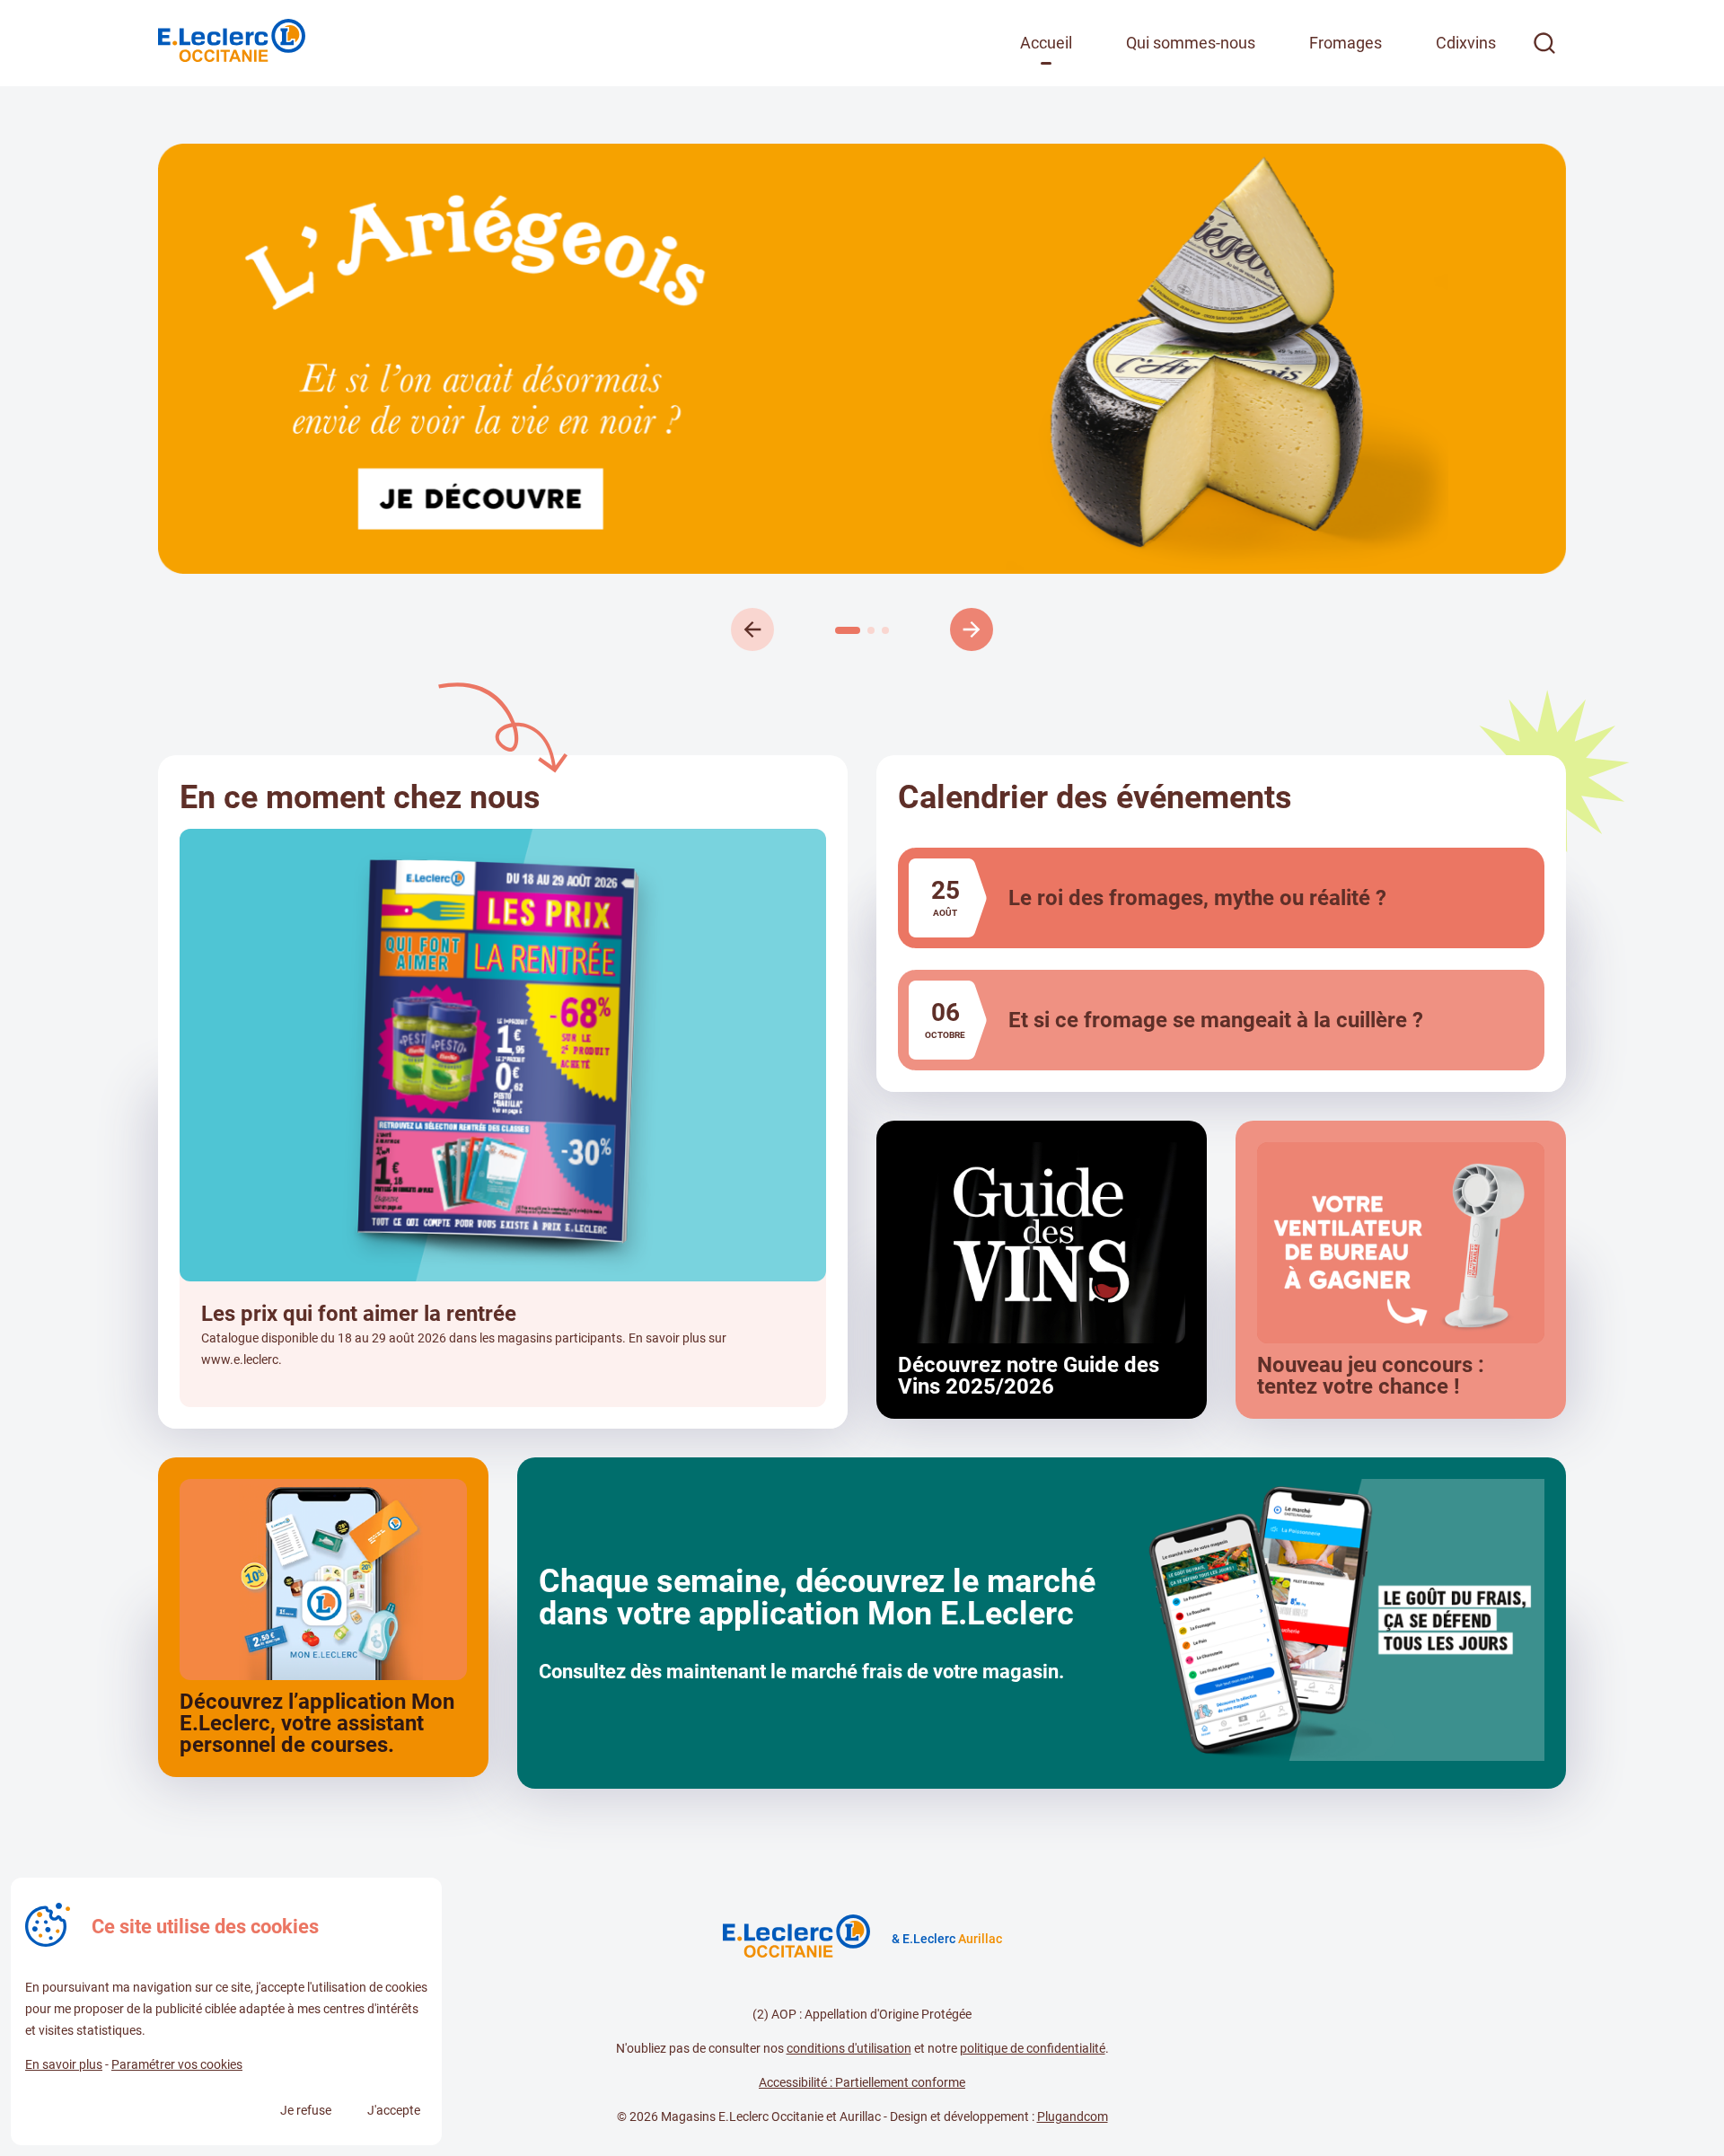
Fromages (1346, 43)
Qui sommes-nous (1191, 43)
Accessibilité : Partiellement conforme (862, 2082)
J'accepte (394, 2110)
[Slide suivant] (972, 629)
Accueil (1046, 43)
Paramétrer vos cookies (177, 2064)
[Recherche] (1544, 43)
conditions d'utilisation (849, 2048)
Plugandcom (1073, 2116)
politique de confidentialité (1033, 2048)
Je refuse (306, 2110)
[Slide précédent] (752, 629)
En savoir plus (64, 2064)
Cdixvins (1466, 43)
